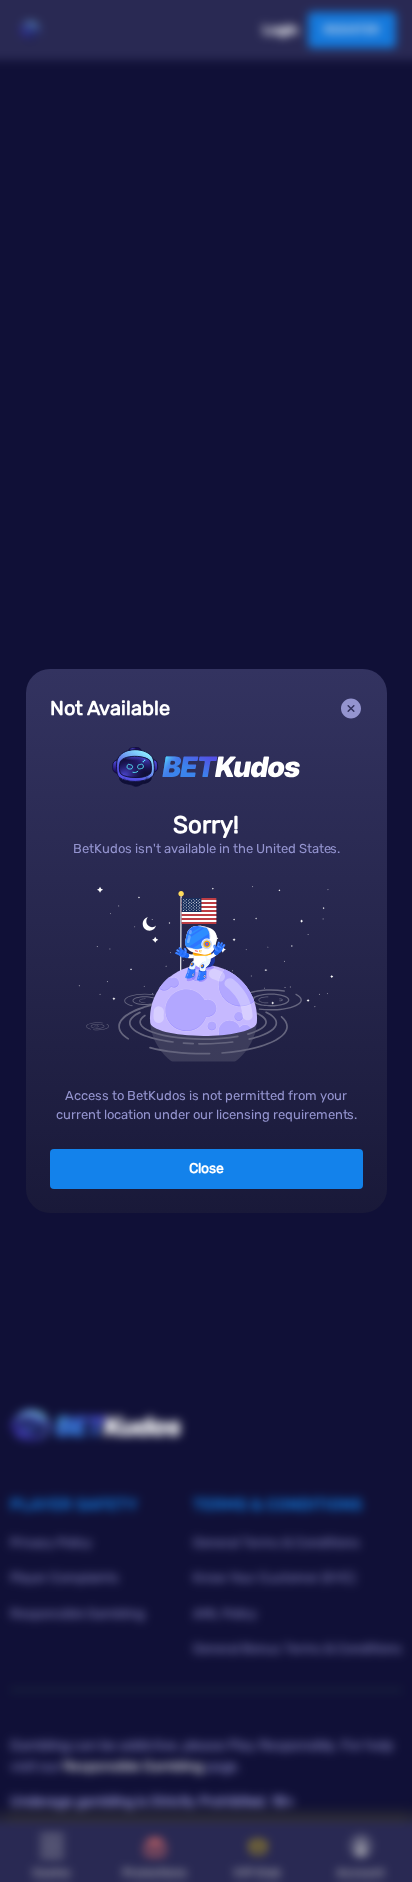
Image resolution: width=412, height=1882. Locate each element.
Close (206, 1168)
